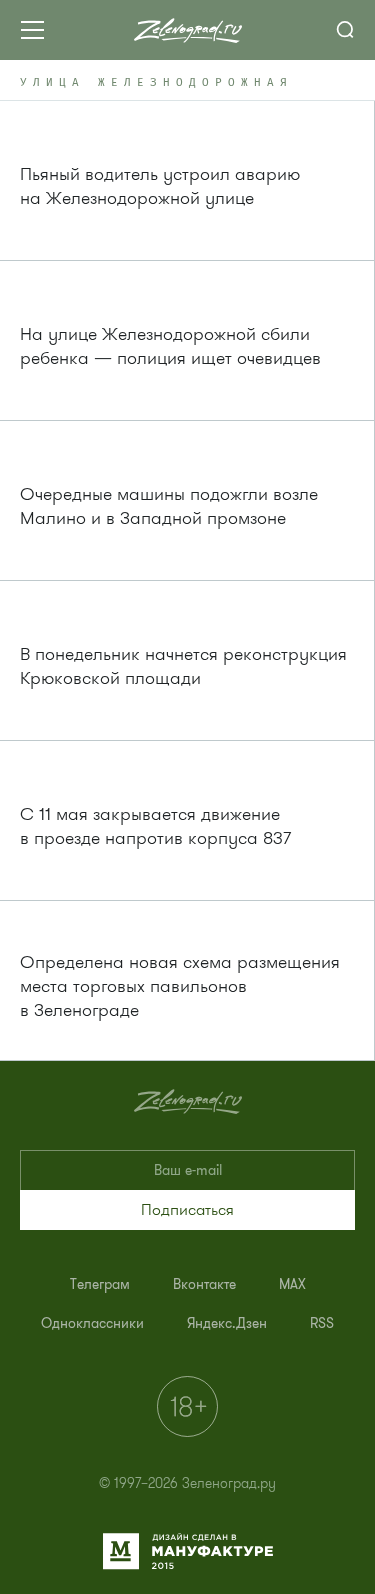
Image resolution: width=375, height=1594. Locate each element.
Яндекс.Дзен (227, 1323)
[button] (187, 1210)
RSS (322, 1323)
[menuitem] (100, 1284)
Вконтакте (204, 1284)
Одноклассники (92, 1323)
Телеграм (100, 1284)
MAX (292, 1284)
